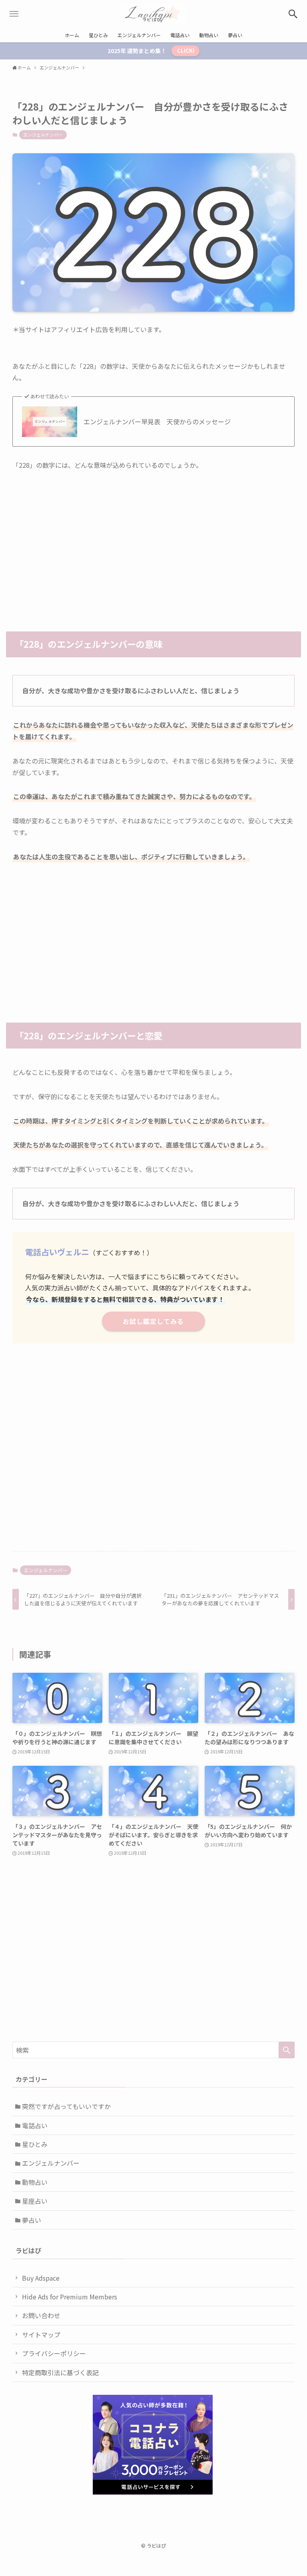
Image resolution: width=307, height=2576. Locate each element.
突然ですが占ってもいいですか (66, 2106)
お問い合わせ (41, 2315)
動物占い (35, 2182)
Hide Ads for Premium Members (70, 2297)
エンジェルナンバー (43, 135)
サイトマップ (41, 2335)
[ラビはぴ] (153, 14)
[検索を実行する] (287, 2050)
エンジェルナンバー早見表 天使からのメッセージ (157, 421)
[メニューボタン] (14, 14)
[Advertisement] (154, 540)
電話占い (35, 2125)
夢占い (32, 2220)
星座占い (35, 2201)
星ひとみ (35, 2144)
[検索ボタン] (293, 14)
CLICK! (186, 50)
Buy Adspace (41, 2278)
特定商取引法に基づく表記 (60, 2372)
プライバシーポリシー (54, 2353)
